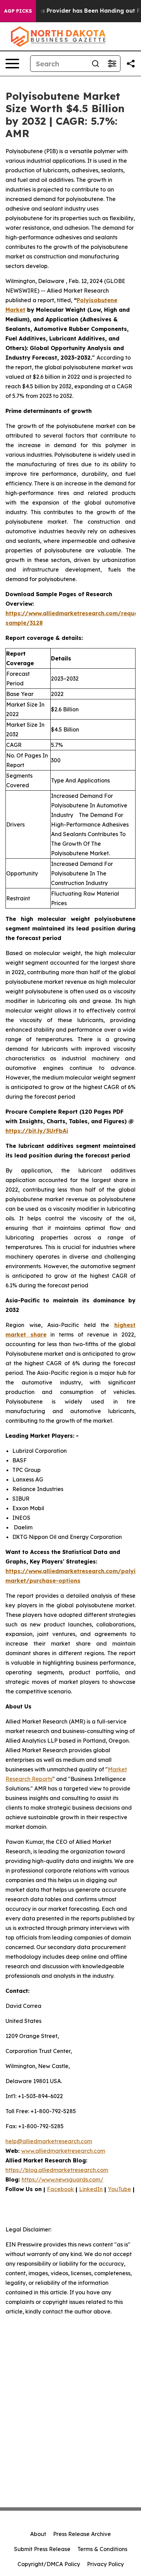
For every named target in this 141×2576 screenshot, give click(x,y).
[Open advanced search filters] (112, 64)
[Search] (95, 64)
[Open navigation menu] (12, 64)
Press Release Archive (82, 2534)
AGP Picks (18, 11)
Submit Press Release (42, 2549)
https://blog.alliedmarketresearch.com (57, 2170)
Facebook (60, 2189)
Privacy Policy (105, 2564)
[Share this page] (131, 64)
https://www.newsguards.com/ (62, 2179)
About (38, 2534)
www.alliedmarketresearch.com (63, 2151)
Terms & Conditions (102, 2549)
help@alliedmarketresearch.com (49, 2141)
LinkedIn (91, 2189)
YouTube (119, 2189)
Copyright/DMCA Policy (49, 2564)
